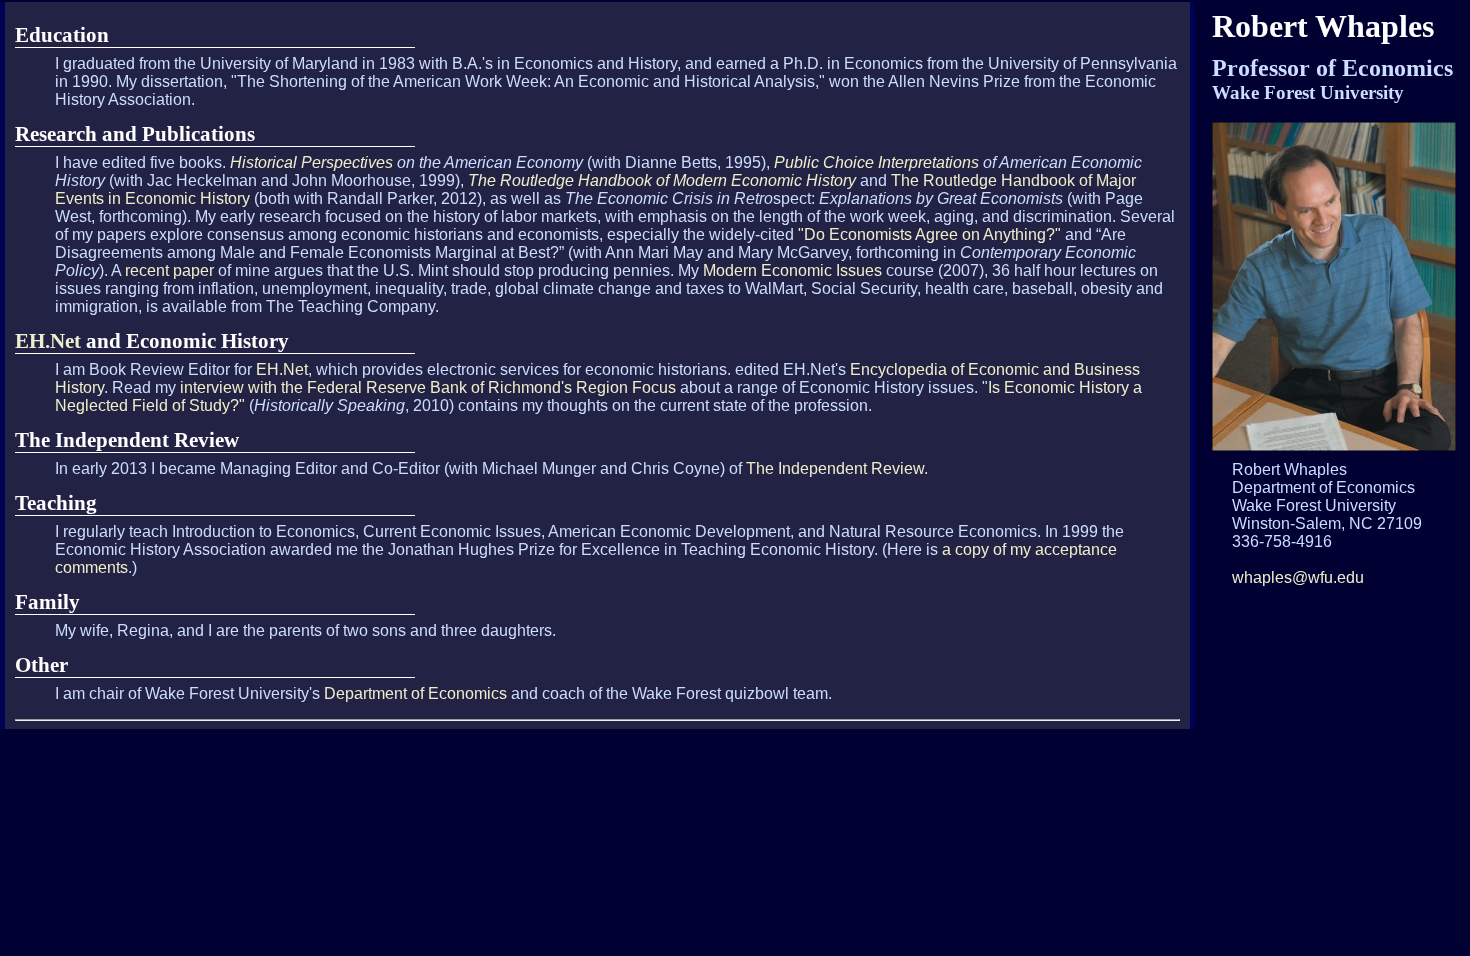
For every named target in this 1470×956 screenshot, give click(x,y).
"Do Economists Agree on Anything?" (929, 234)
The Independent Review (835, 468)
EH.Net (48, 340)
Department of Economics (417, 693)
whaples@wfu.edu (1298, 577)
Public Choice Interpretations (876, 162)
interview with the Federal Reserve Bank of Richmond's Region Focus (428, 387)
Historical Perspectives (311, 162)
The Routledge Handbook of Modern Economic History (662, 180)
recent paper (169, 270)
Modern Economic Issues (792, 270)
